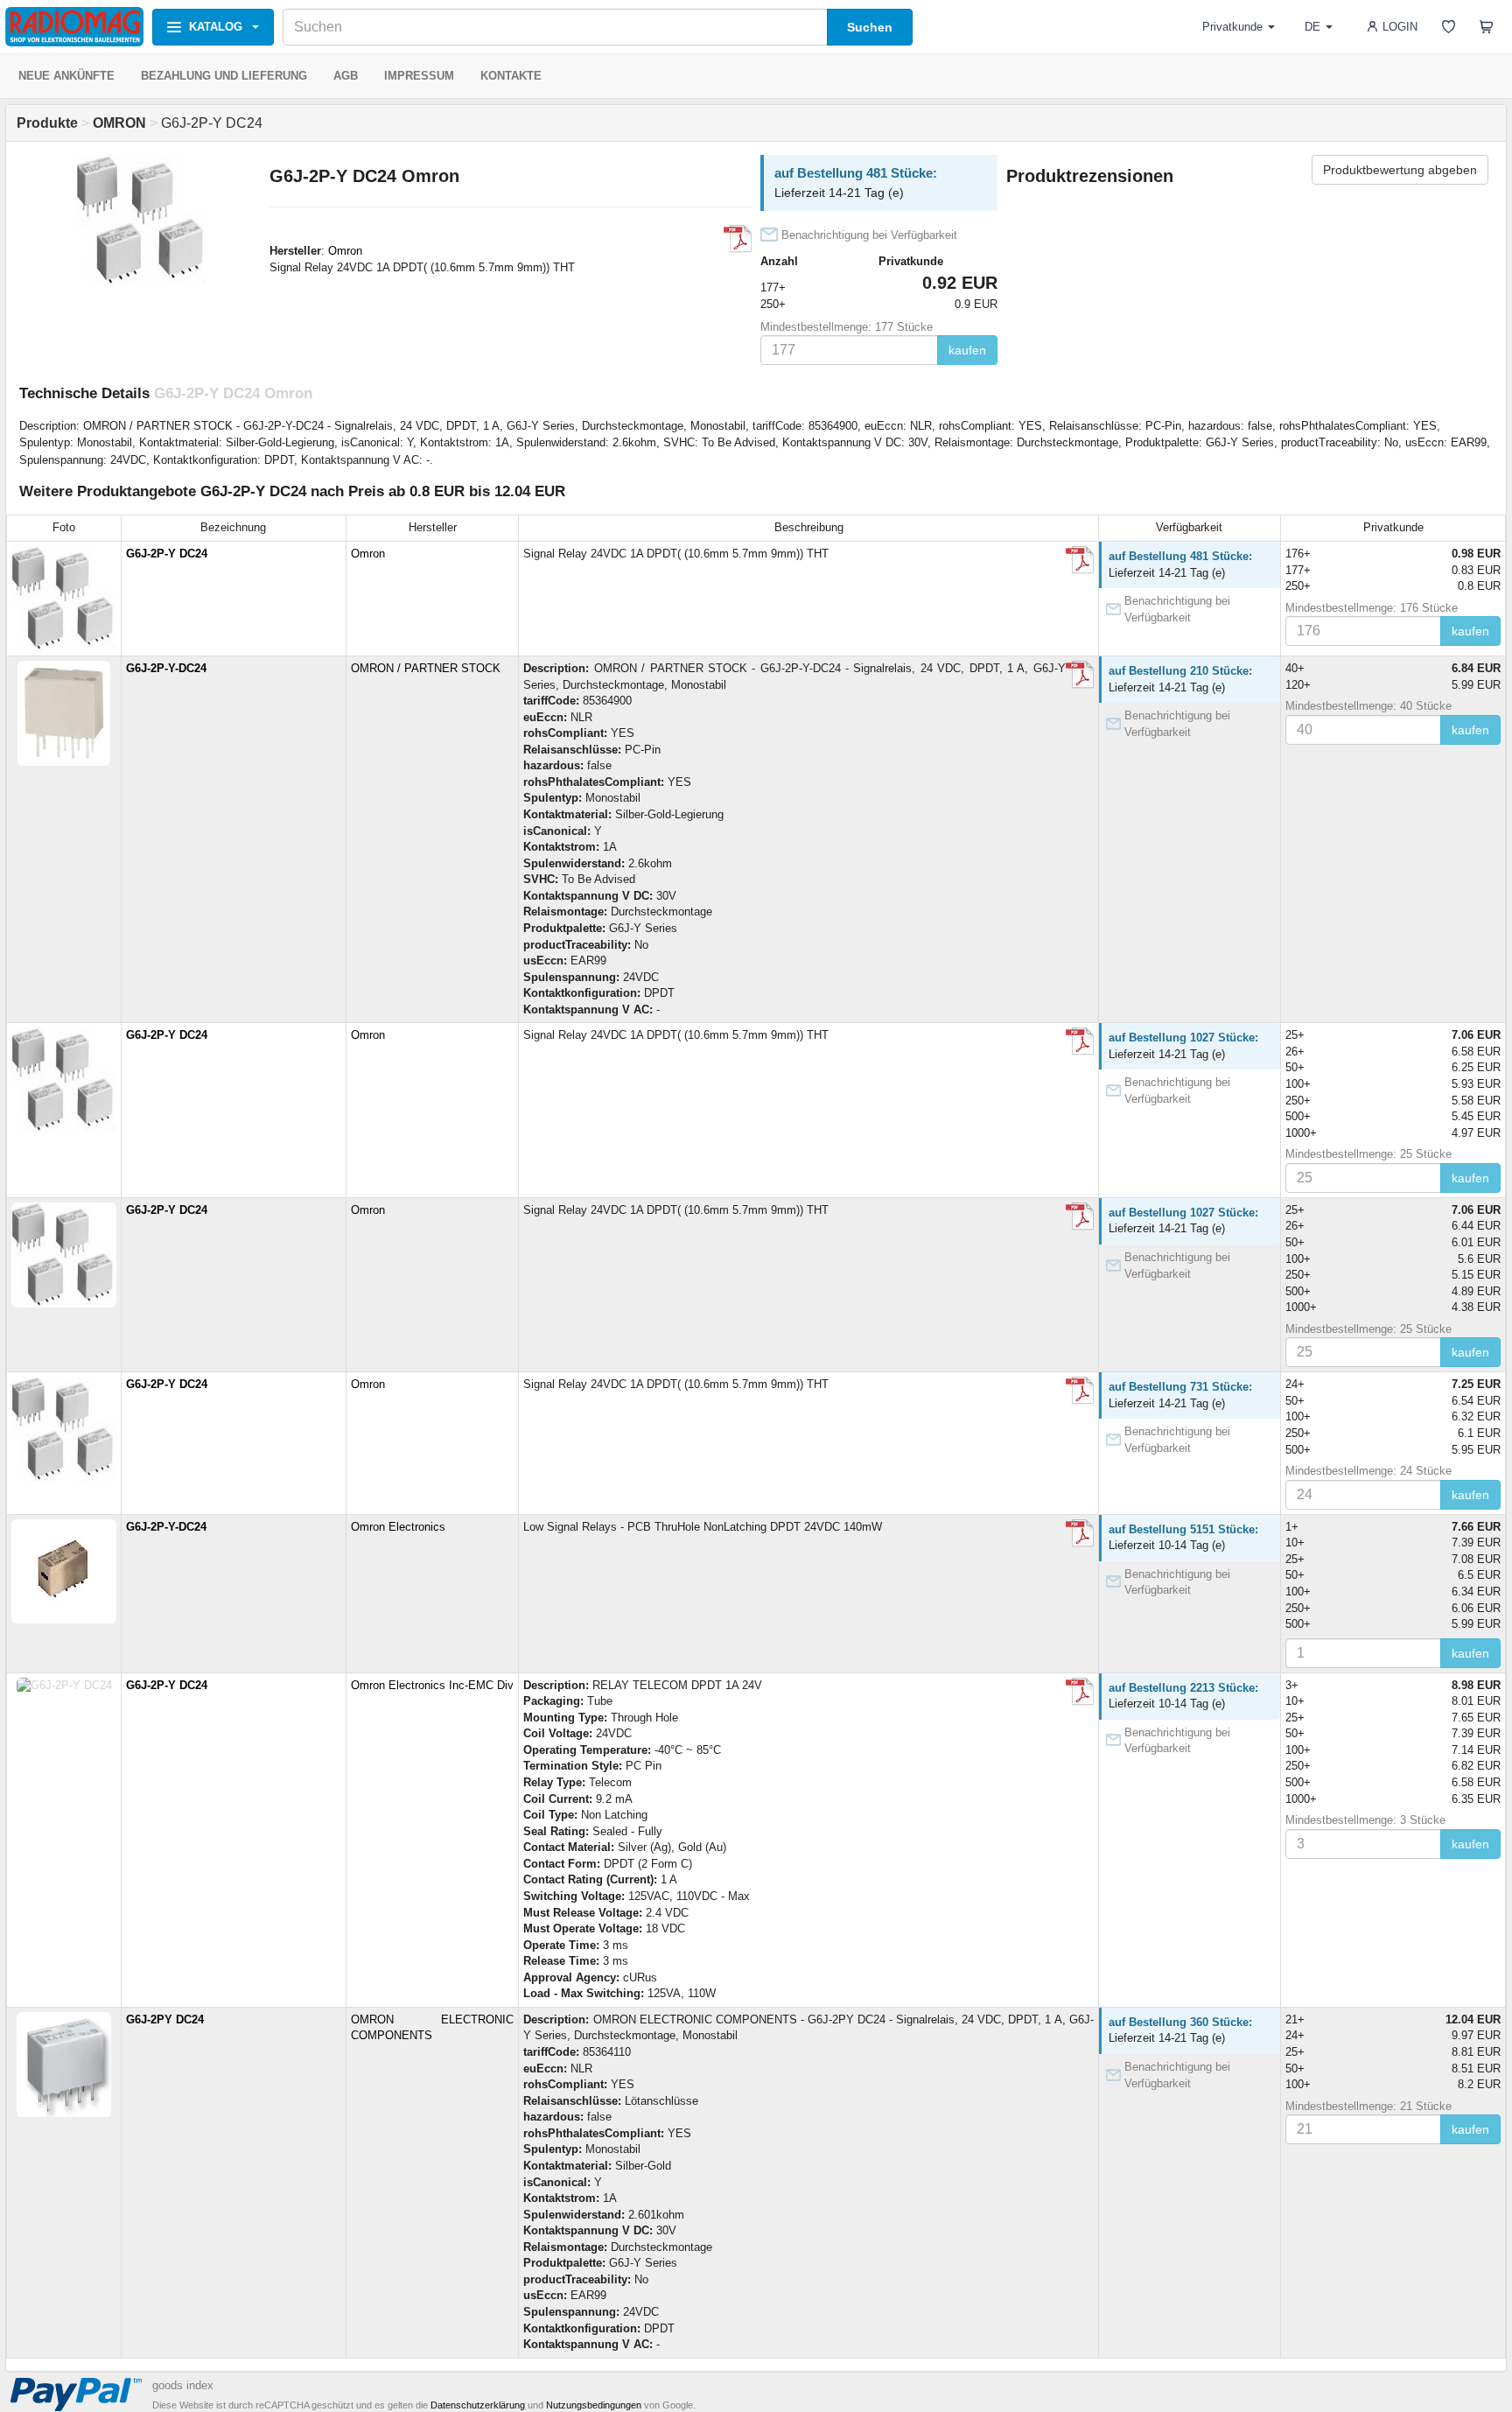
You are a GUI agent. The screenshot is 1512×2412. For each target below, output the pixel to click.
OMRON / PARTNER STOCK (426, 668)
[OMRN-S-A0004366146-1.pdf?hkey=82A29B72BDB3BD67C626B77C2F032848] (1080, 675)
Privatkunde (1232, 27)
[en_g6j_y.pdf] (1080, 1533)
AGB (346, 76)
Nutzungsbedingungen (594, 2405)
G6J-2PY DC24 (165, 2019)
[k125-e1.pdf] (738, 239)
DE (1312, 27)
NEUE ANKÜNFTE (66, 76)
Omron (345, 251)
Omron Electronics (398, 1527)
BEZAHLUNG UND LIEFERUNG (224, 76)
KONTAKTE (511, 76)
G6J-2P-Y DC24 (167, 554)
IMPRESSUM (419, 76)
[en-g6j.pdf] (1080, 1692)
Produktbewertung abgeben (1400, 170)
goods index (183, 2385)
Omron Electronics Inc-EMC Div (432, 1685)
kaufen (967, 350)
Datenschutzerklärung (478, 2405)
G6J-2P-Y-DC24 (166, 668)
